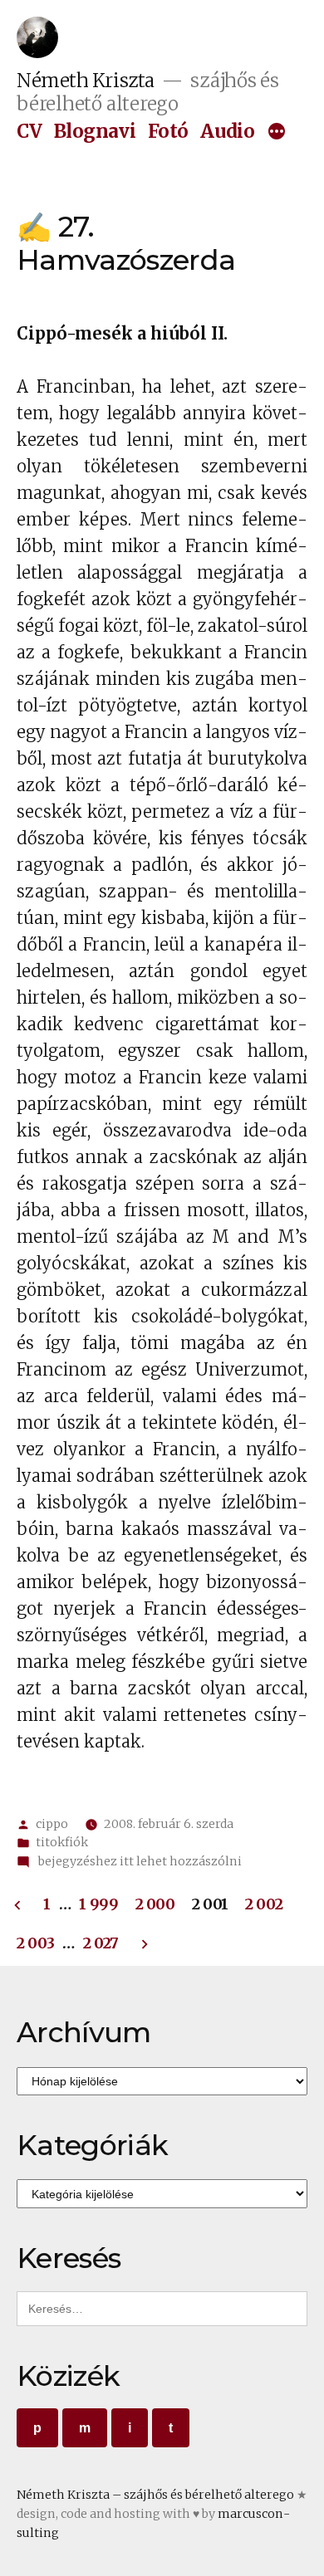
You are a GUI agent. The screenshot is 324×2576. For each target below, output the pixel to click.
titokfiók (62, 1842)
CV (29, 131)
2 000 (155, 1904)
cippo (52, 1824)
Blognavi (95, 131)
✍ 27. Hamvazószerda (126, 243)
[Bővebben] (277, 134)
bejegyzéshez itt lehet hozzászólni (139, 1861)
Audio (227, 131)
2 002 (264, 1904)
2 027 (101, 1943)
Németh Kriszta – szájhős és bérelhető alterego (155, 2495)
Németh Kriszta (86, 81)
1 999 (98, 1904)
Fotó (168, 131)
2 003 (35, 1943)
